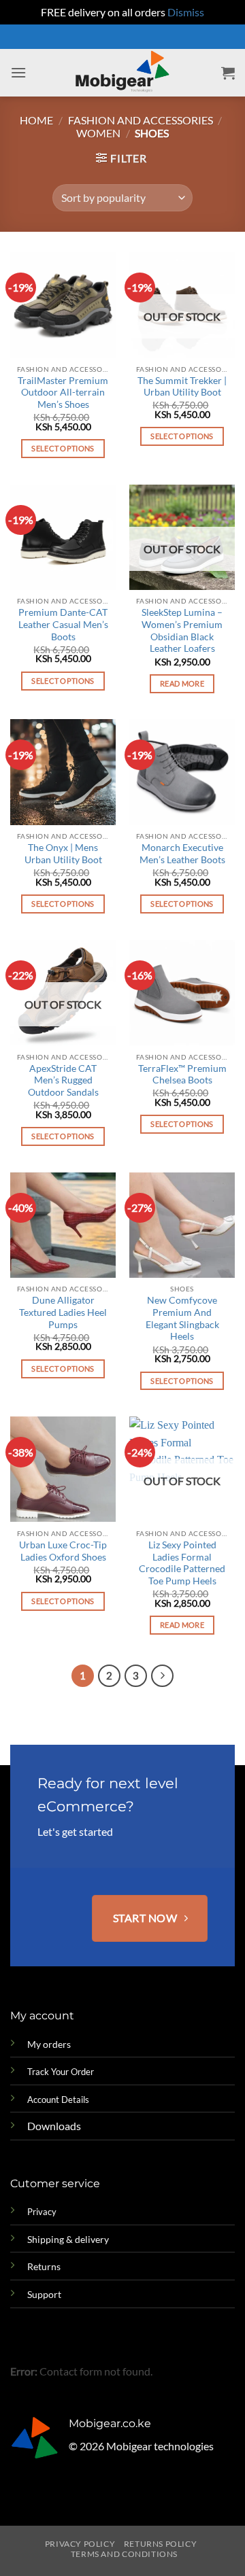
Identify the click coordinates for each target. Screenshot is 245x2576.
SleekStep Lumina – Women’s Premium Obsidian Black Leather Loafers (182, 630)
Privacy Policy (80, 2544)
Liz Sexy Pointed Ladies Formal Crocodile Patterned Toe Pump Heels (182, 1563)
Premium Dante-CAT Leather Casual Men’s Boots (63, 624)
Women (98, 133)
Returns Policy (161, 2544)
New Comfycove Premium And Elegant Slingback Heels (182, 1318)
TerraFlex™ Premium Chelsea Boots (182, 1075)
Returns (44, 2266)
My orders (49, 2044)
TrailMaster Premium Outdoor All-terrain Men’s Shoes (63, 393)
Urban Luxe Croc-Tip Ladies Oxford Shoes (63, 1551)
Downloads (54, 2126)
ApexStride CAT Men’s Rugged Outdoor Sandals (63, 1080)
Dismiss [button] (186, 12)
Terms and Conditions (124, 2554)
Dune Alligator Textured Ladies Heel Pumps (63, 1312)
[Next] (163, 1676)
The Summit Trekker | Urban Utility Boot (182, 387)
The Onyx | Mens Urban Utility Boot (63, 854)
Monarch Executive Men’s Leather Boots (182, 854)
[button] (18, 72)
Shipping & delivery (68, 2239)
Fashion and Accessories (141, 120)
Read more (182, 683)
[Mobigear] (123, 73)
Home (36, 120)
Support (44, 2294)
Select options (63, 448)
